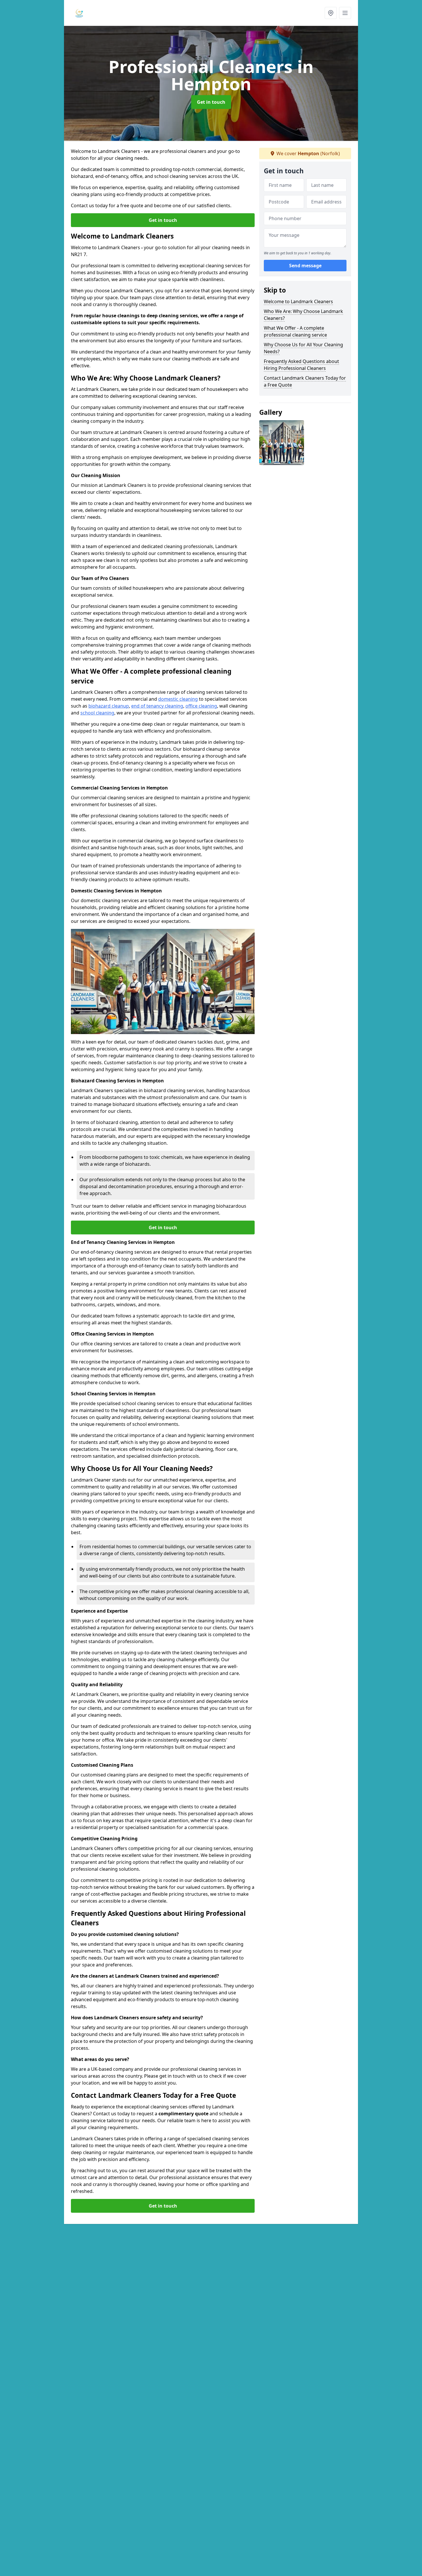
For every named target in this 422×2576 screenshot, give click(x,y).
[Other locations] (331, 13)
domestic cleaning (178, 699)
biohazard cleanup (109, 706)
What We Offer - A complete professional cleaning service (295, 331)
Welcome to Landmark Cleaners (298, 301)
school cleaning (97, 713)
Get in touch (211, 102)
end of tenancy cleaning (157, 706)
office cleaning (201, 706)
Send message (305, 266)
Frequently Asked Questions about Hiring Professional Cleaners (301, 365)
